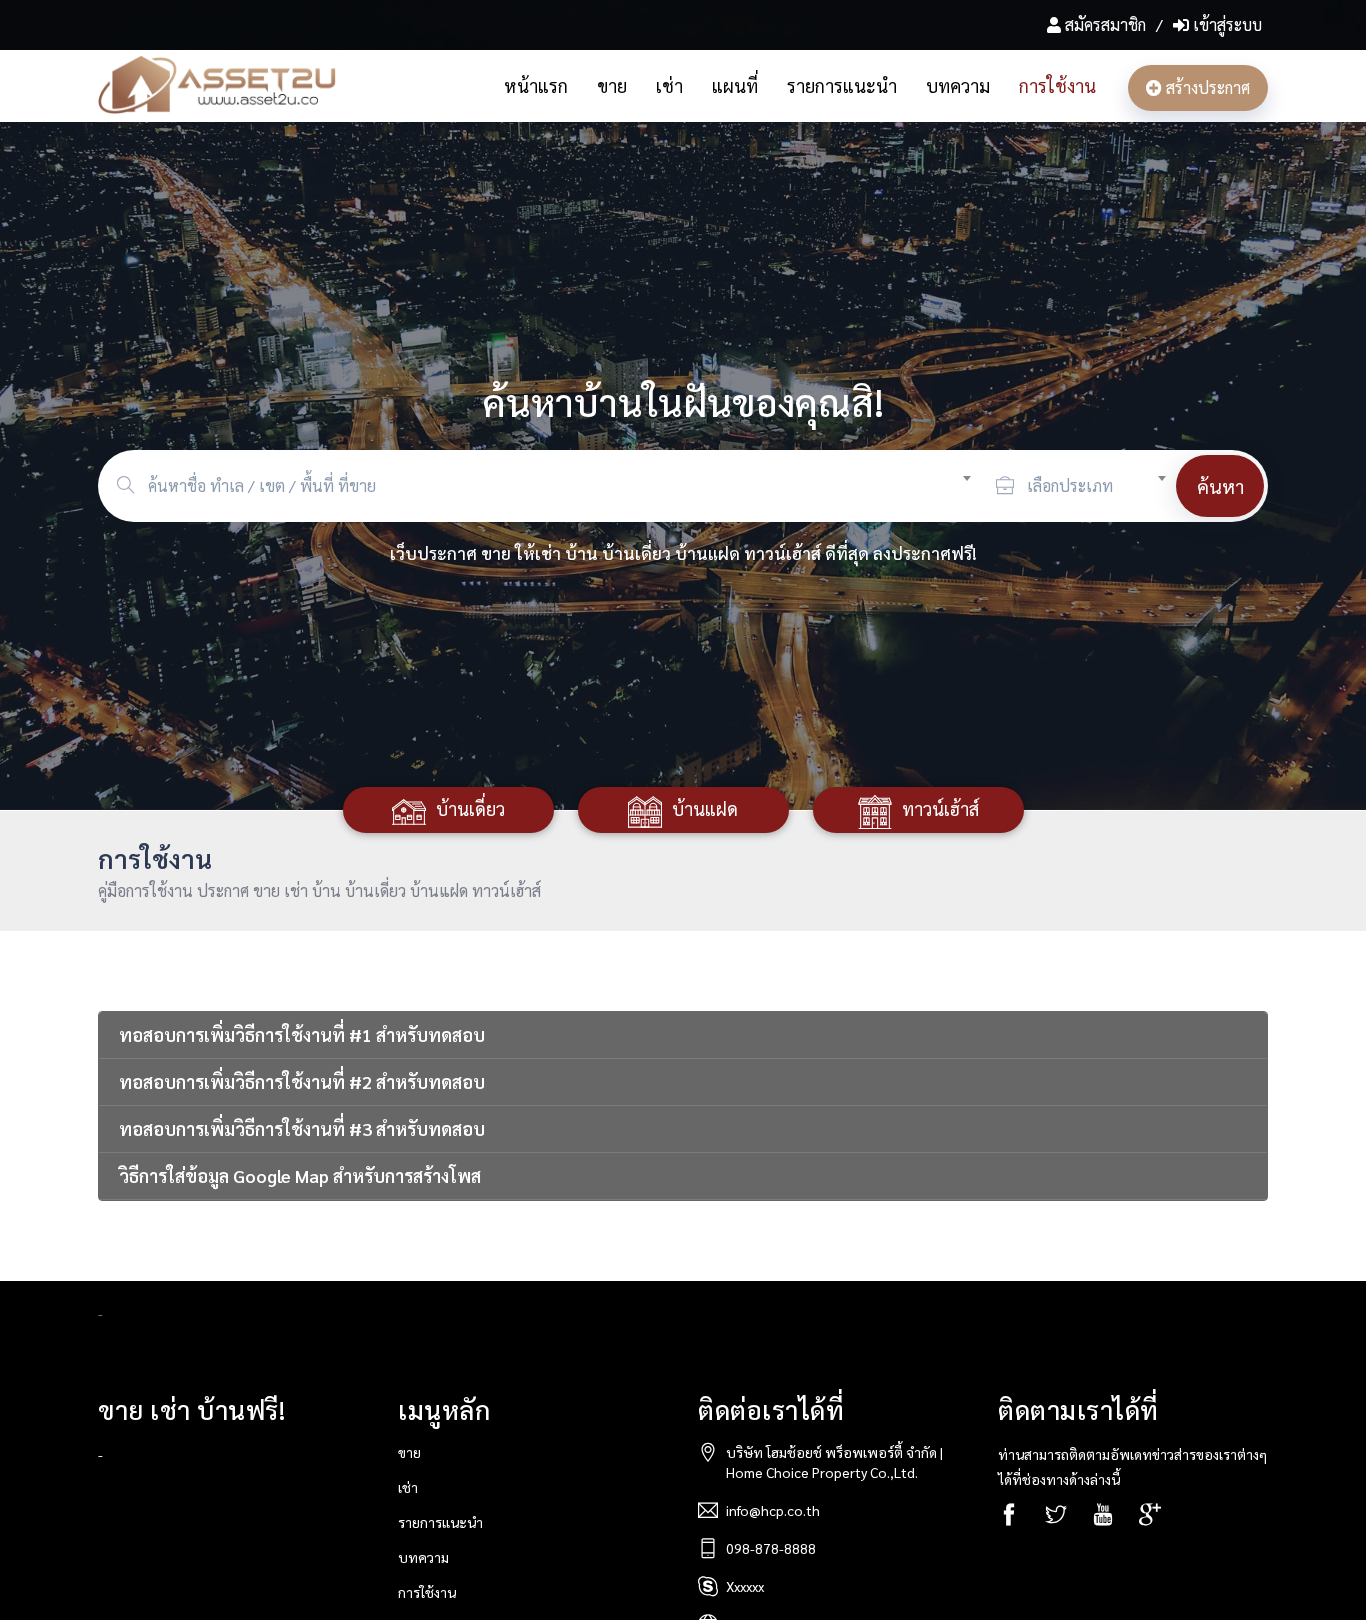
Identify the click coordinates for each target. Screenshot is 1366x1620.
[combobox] (567, 483)
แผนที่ (735, 85)
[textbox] (567, 486)
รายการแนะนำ (842, 85)
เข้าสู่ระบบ (1225, 24)
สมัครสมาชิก (1105, 24)
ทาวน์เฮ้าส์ (940, 808)
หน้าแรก (536, 85)
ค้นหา (1220, 485)
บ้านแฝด (705, 808)
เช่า (669, 85)
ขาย (612, 85)
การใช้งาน (1057, 85)
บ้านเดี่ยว (470, 808)
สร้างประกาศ (1206, 87)
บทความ (958, 85)
